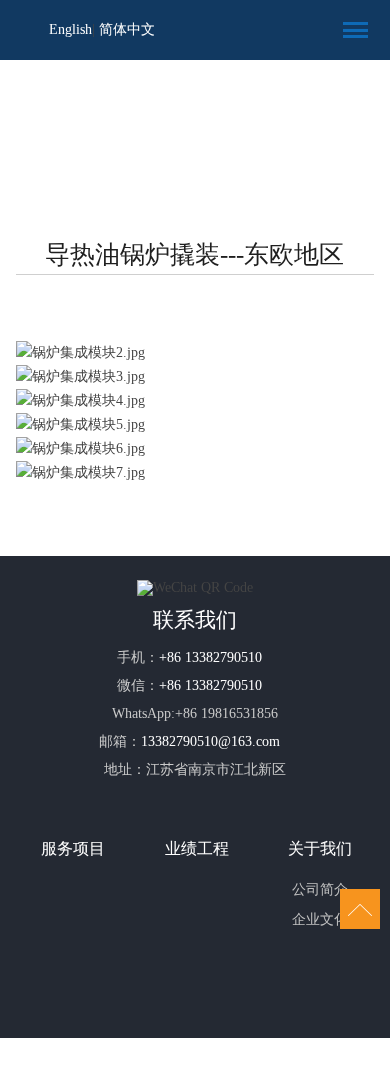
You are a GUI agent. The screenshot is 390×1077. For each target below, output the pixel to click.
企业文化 (320, 919)
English (70, 29)
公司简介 (320, 889)
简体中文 (127, 29)
